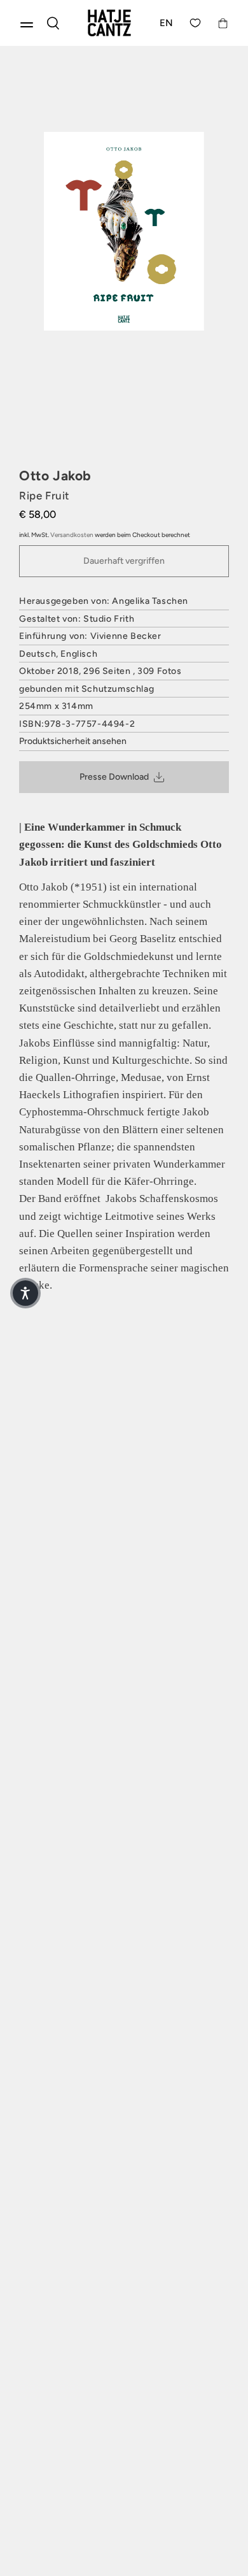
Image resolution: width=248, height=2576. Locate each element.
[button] (25, 1293)
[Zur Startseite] (109, 23)
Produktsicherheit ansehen (73, 741)
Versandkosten (72, 535)
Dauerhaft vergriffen (124, 561)
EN (167, 23)
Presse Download (114, 777)
